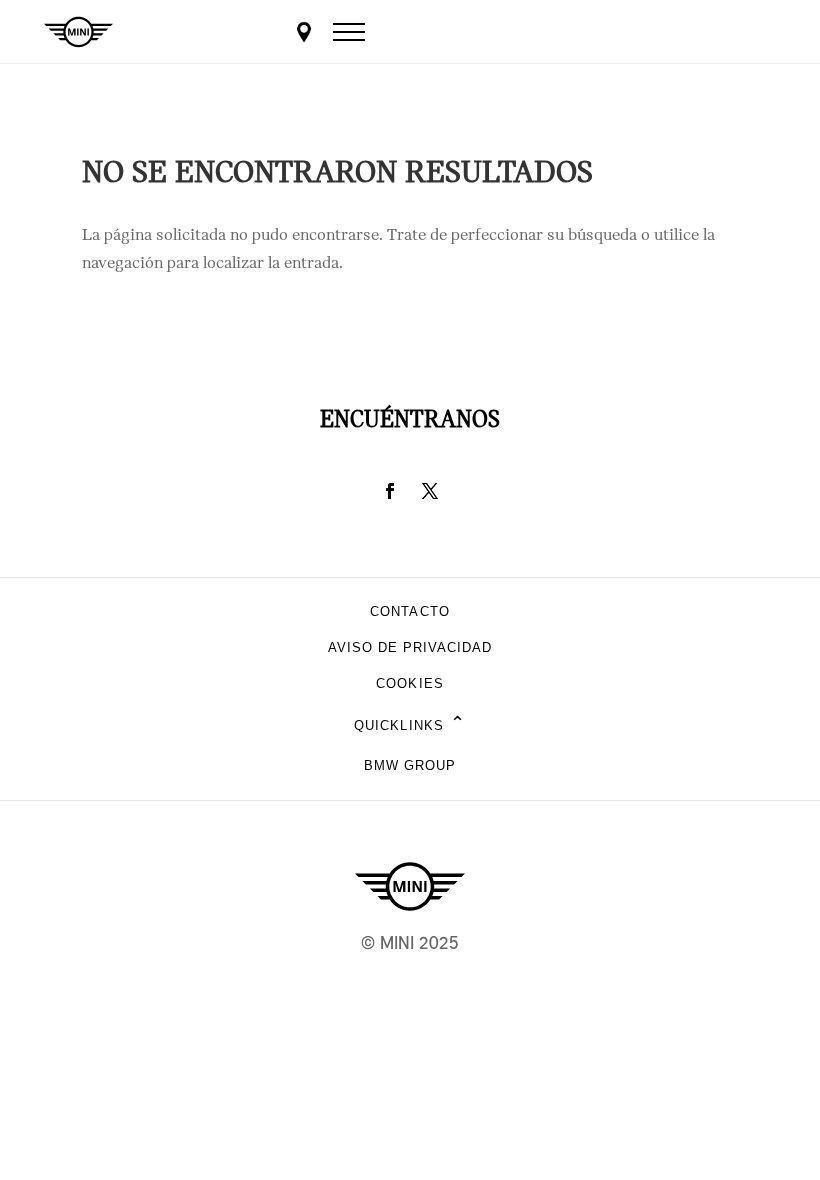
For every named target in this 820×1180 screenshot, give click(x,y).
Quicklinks (409, 724)
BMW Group (410, 765)
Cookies (409, 683)
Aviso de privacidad (410, 647)
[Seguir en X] (430, 491)
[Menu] (349, 32)
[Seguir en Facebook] (390, 491)
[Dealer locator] (304, 32)
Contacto (409, 611)
